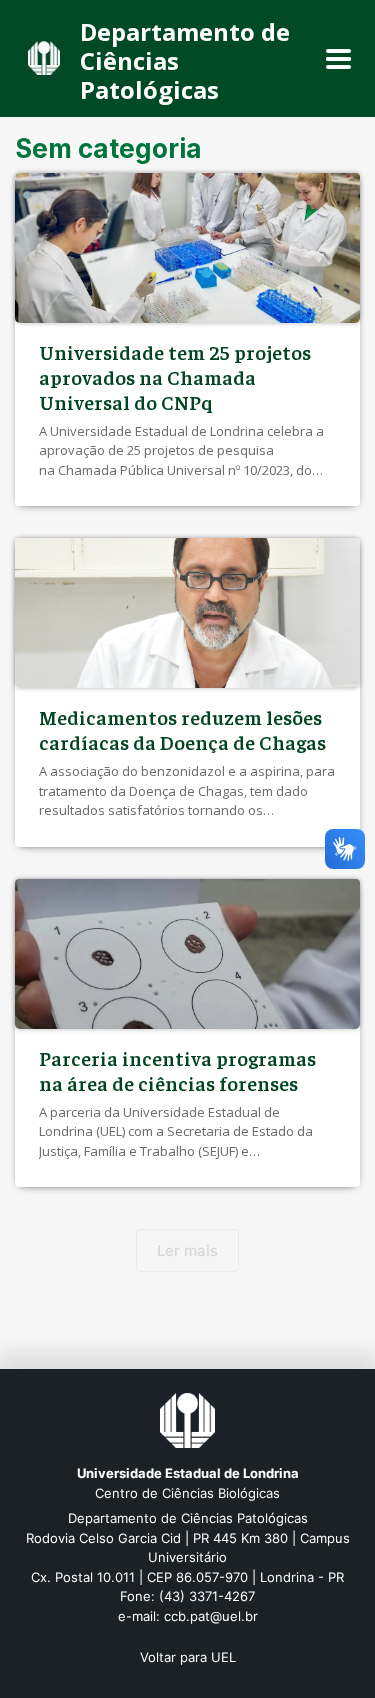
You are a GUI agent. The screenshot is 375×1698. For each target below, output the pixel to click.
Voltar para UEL (188, 1657)
